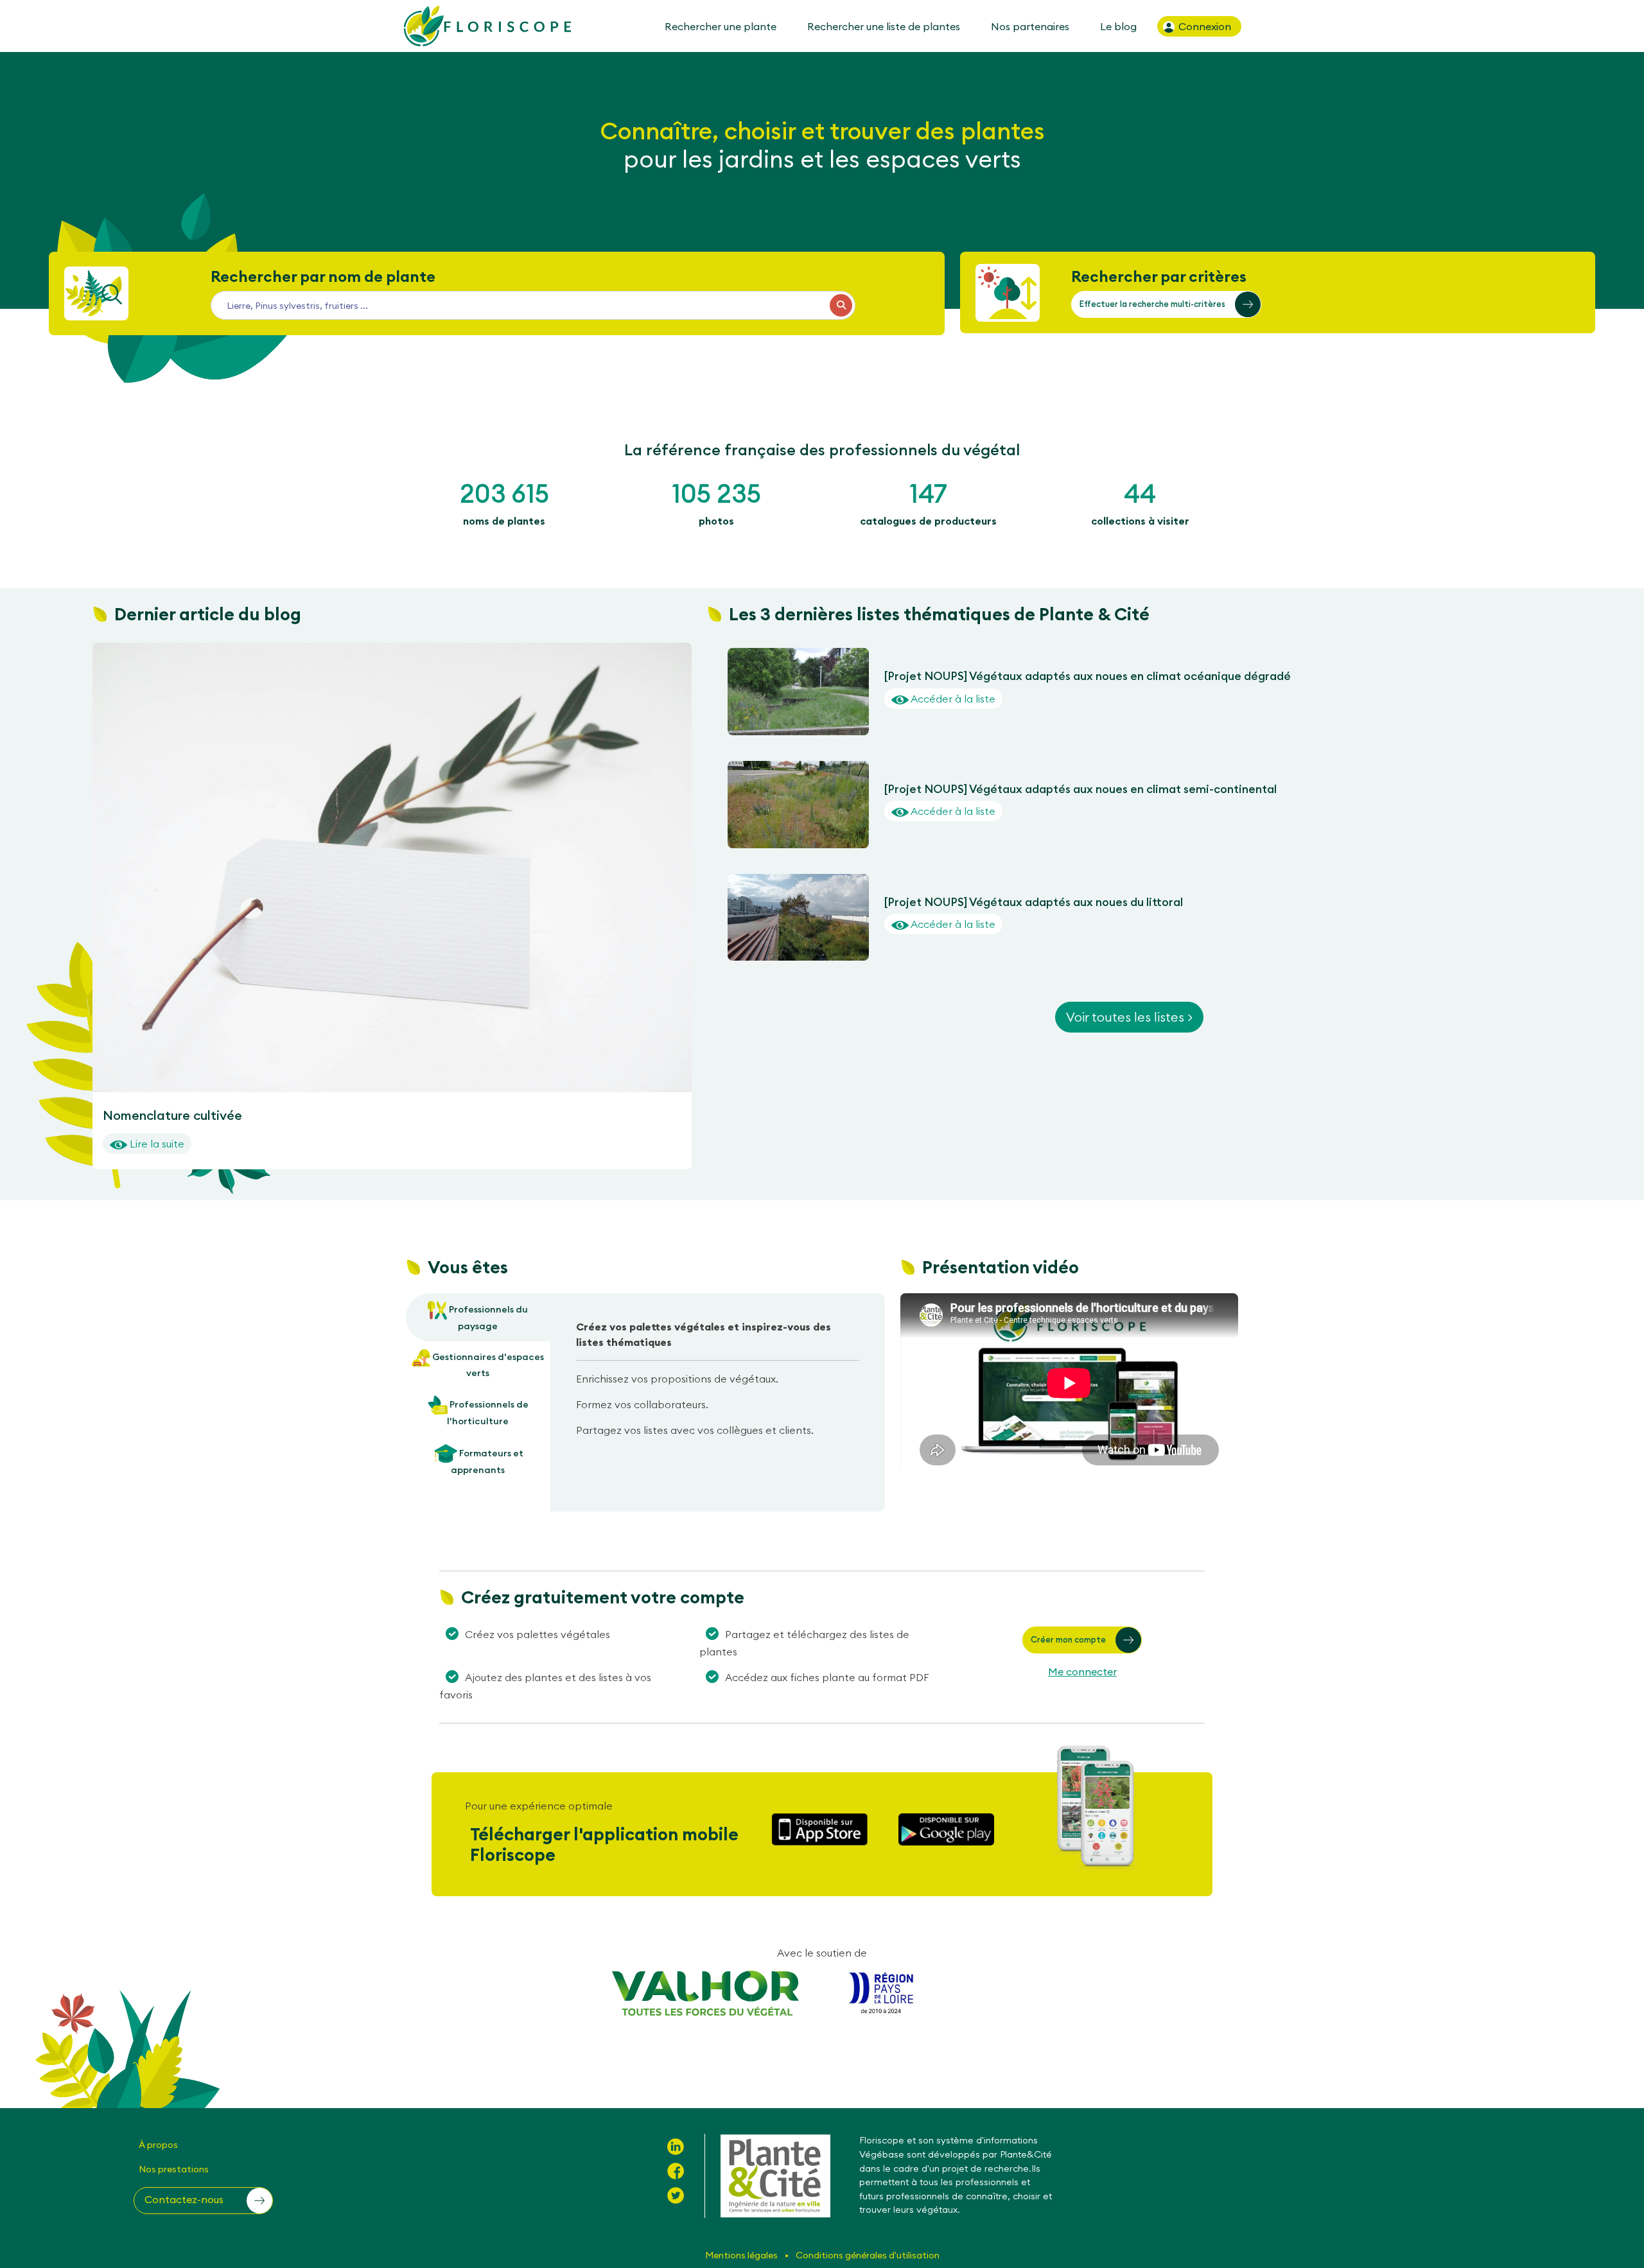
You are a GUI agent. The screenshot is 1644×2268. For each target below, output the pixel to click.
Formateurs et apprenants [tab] (487, 1461)
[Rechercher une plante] (841, 305)
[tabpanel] (718, 1383)
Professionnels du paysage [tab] (487, 1318)
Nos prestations (174, 2169)
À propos (158, 2145)
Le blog (1118, 26)
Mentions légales (742, 2255)
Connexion (1203, 26)
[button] (1166, 304)
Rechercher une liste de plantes (884, 26)
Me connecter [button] (1082, 1671)
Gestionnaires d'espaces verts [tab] (487, 1365)
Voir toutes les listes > (1129, 1017)
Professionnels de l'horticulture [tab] (488, 1413)
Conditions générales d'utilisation (868, 2255)
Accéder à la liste (952, 699)
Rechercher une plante (721, 26)
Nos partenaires (1030, 26)
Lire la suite (156, 1144)
